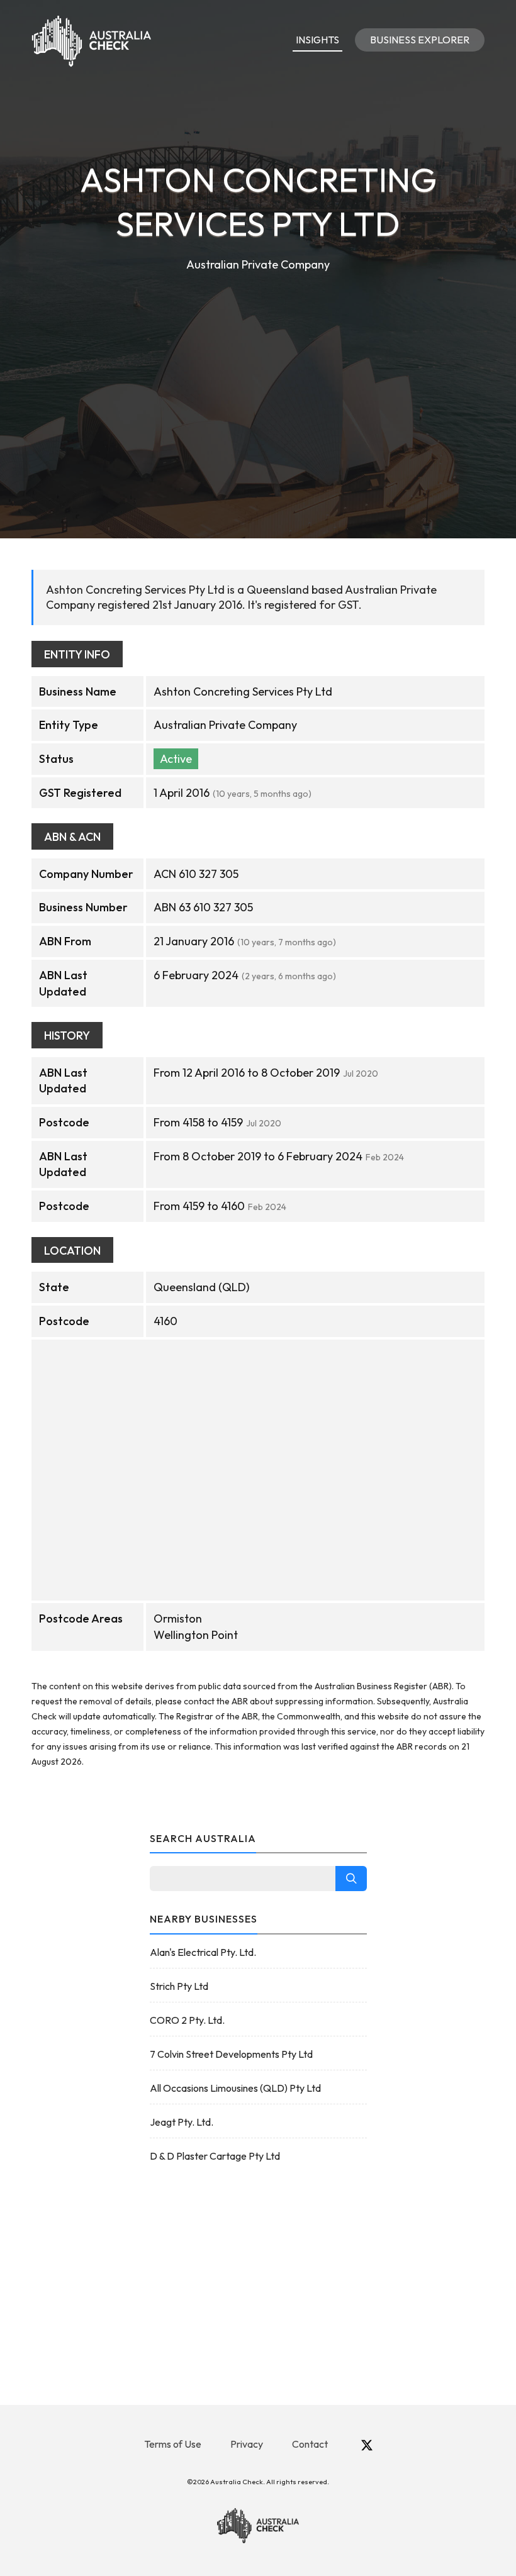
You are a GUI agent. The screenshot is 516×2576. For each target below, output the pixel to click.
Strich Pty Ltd (179, 1986)
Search (351, 1879)
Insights (317, 40)
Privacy (247, 2444)
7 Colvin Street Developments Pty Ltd (231, 2054)
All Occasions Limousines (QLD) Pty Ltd (235, 2088)
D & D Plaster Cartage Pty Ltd (215, 2156)
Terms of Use (173, 2444)
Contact (310, 2444)
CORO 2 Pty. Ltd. (187, 2020)
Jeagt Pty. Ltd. (182, 2122)
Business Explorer (420, 40)
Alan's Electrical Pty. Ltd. (203, 1952)
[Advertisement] (258, 369)
